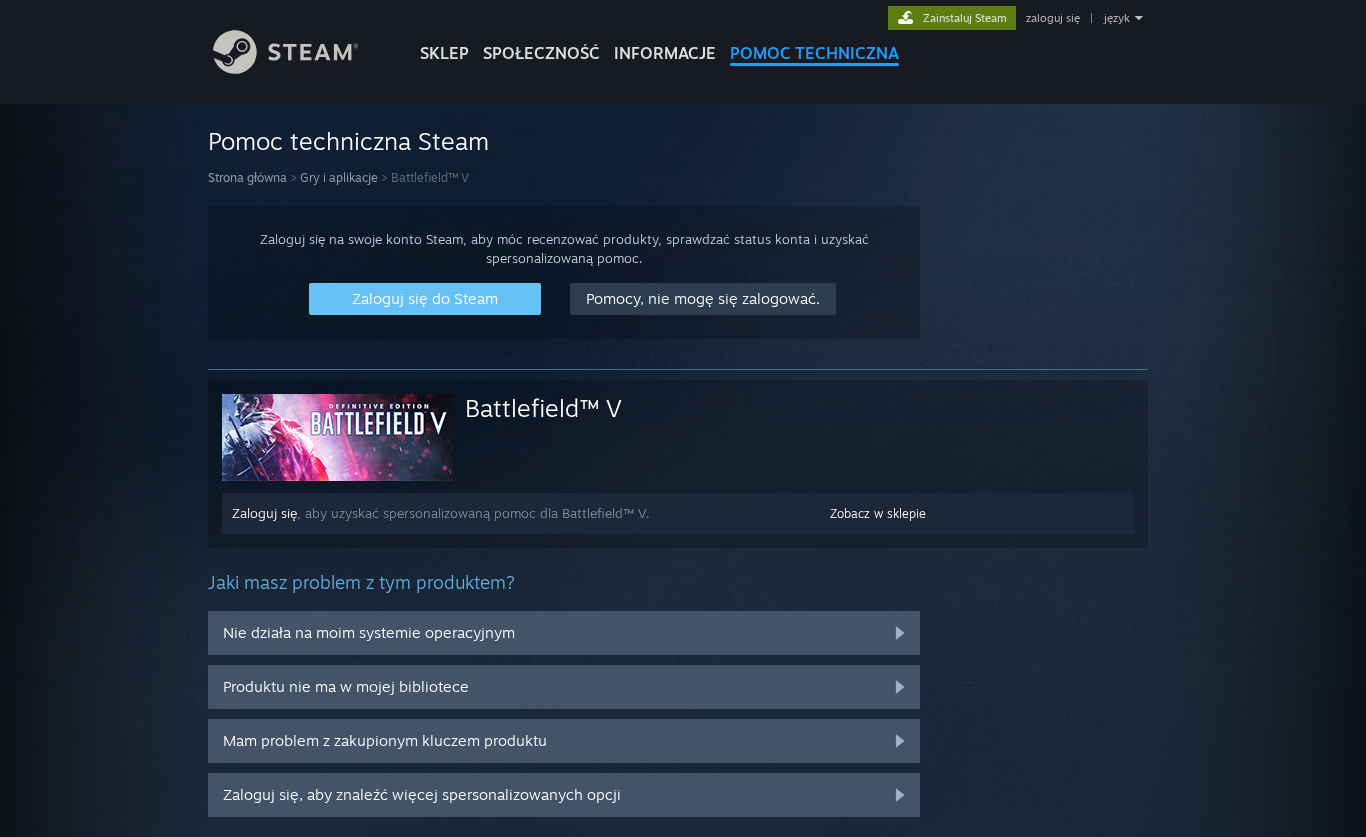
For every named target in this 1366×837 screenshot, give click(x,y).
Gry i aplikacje (339, 177)
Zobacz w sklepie (878, 513)
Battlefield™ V (543, 408)
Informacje (665, 53)
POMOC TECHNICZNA (814, 53)
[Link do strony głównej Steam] (285, 68)
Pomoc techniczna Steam (348, 141)
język (1117, 18)
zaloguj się (1053, 18)
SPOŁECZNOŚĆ (541, 53)
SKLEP (444, 53)
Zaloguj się (264, 513)
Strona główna (247, 177)
